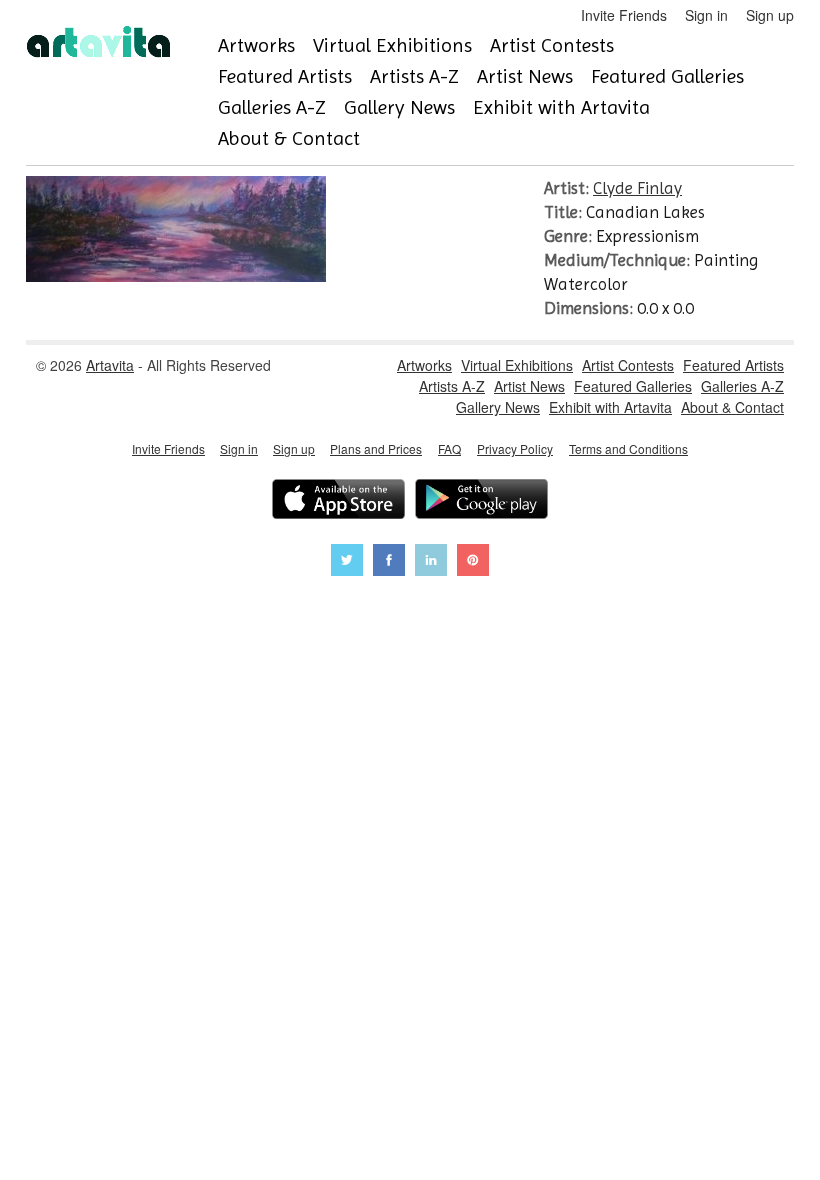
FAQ (449, 448)
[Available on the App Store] (338, 501)
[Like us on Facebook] (389, 562)
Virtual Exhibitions (392, 45)
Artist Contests (552, 45)
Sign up (770, 15)
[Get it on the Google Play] (481, 501)
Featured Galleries (667, 76)
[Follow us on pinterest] (473, 562)
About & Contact (289, 138)
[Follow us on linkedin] (431, 562)
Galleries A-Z (272, 107)
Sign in (706, 15)
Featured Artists (285, 76)
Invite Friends (624, 15)
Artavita (110, 365)
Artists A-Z (414, 76)
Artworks (256, 45)
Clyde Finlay (637, 188)
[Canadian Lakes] (176, 276)
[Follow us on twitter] (347, 562)
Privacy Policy (515, 448)
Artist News (525, 76)
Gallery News (399, 107)
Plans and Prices (376, 448)
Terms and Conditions (628, 448)
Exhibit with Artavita (561, 107)
